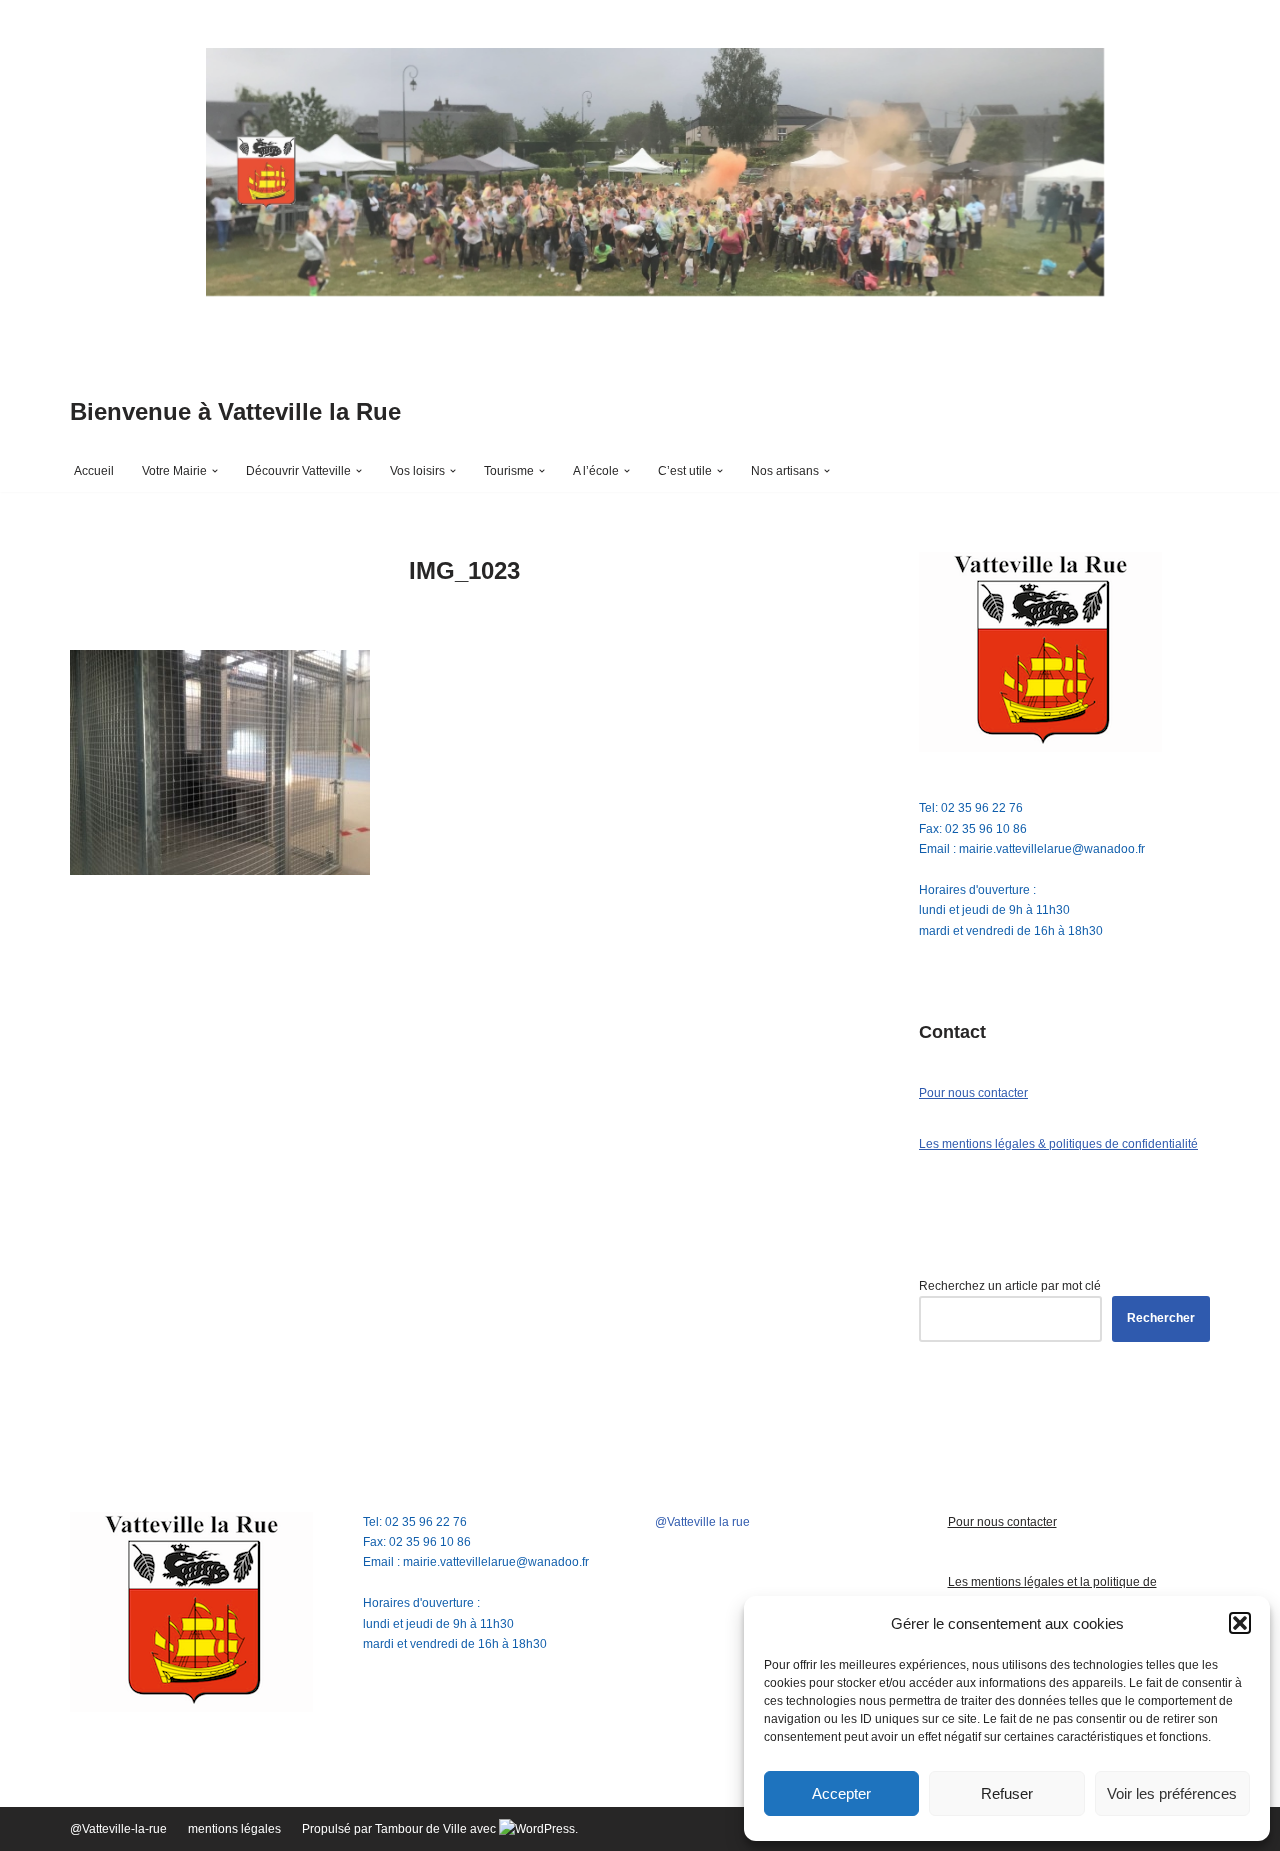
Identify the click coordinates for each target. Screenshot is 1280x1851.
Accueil (94, 471)
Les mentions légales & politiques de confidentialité (1058, 1144)
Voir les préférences (1172, 1793)
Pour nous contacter (973, 1093)
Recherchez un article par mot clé (1010, 1286)
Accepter (841, 1793)
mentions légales (234, 1829)
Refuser (1007, 1793)
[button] (1240, 1623)
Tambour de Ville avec (437, 1829)
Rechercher (1161, 1318)
